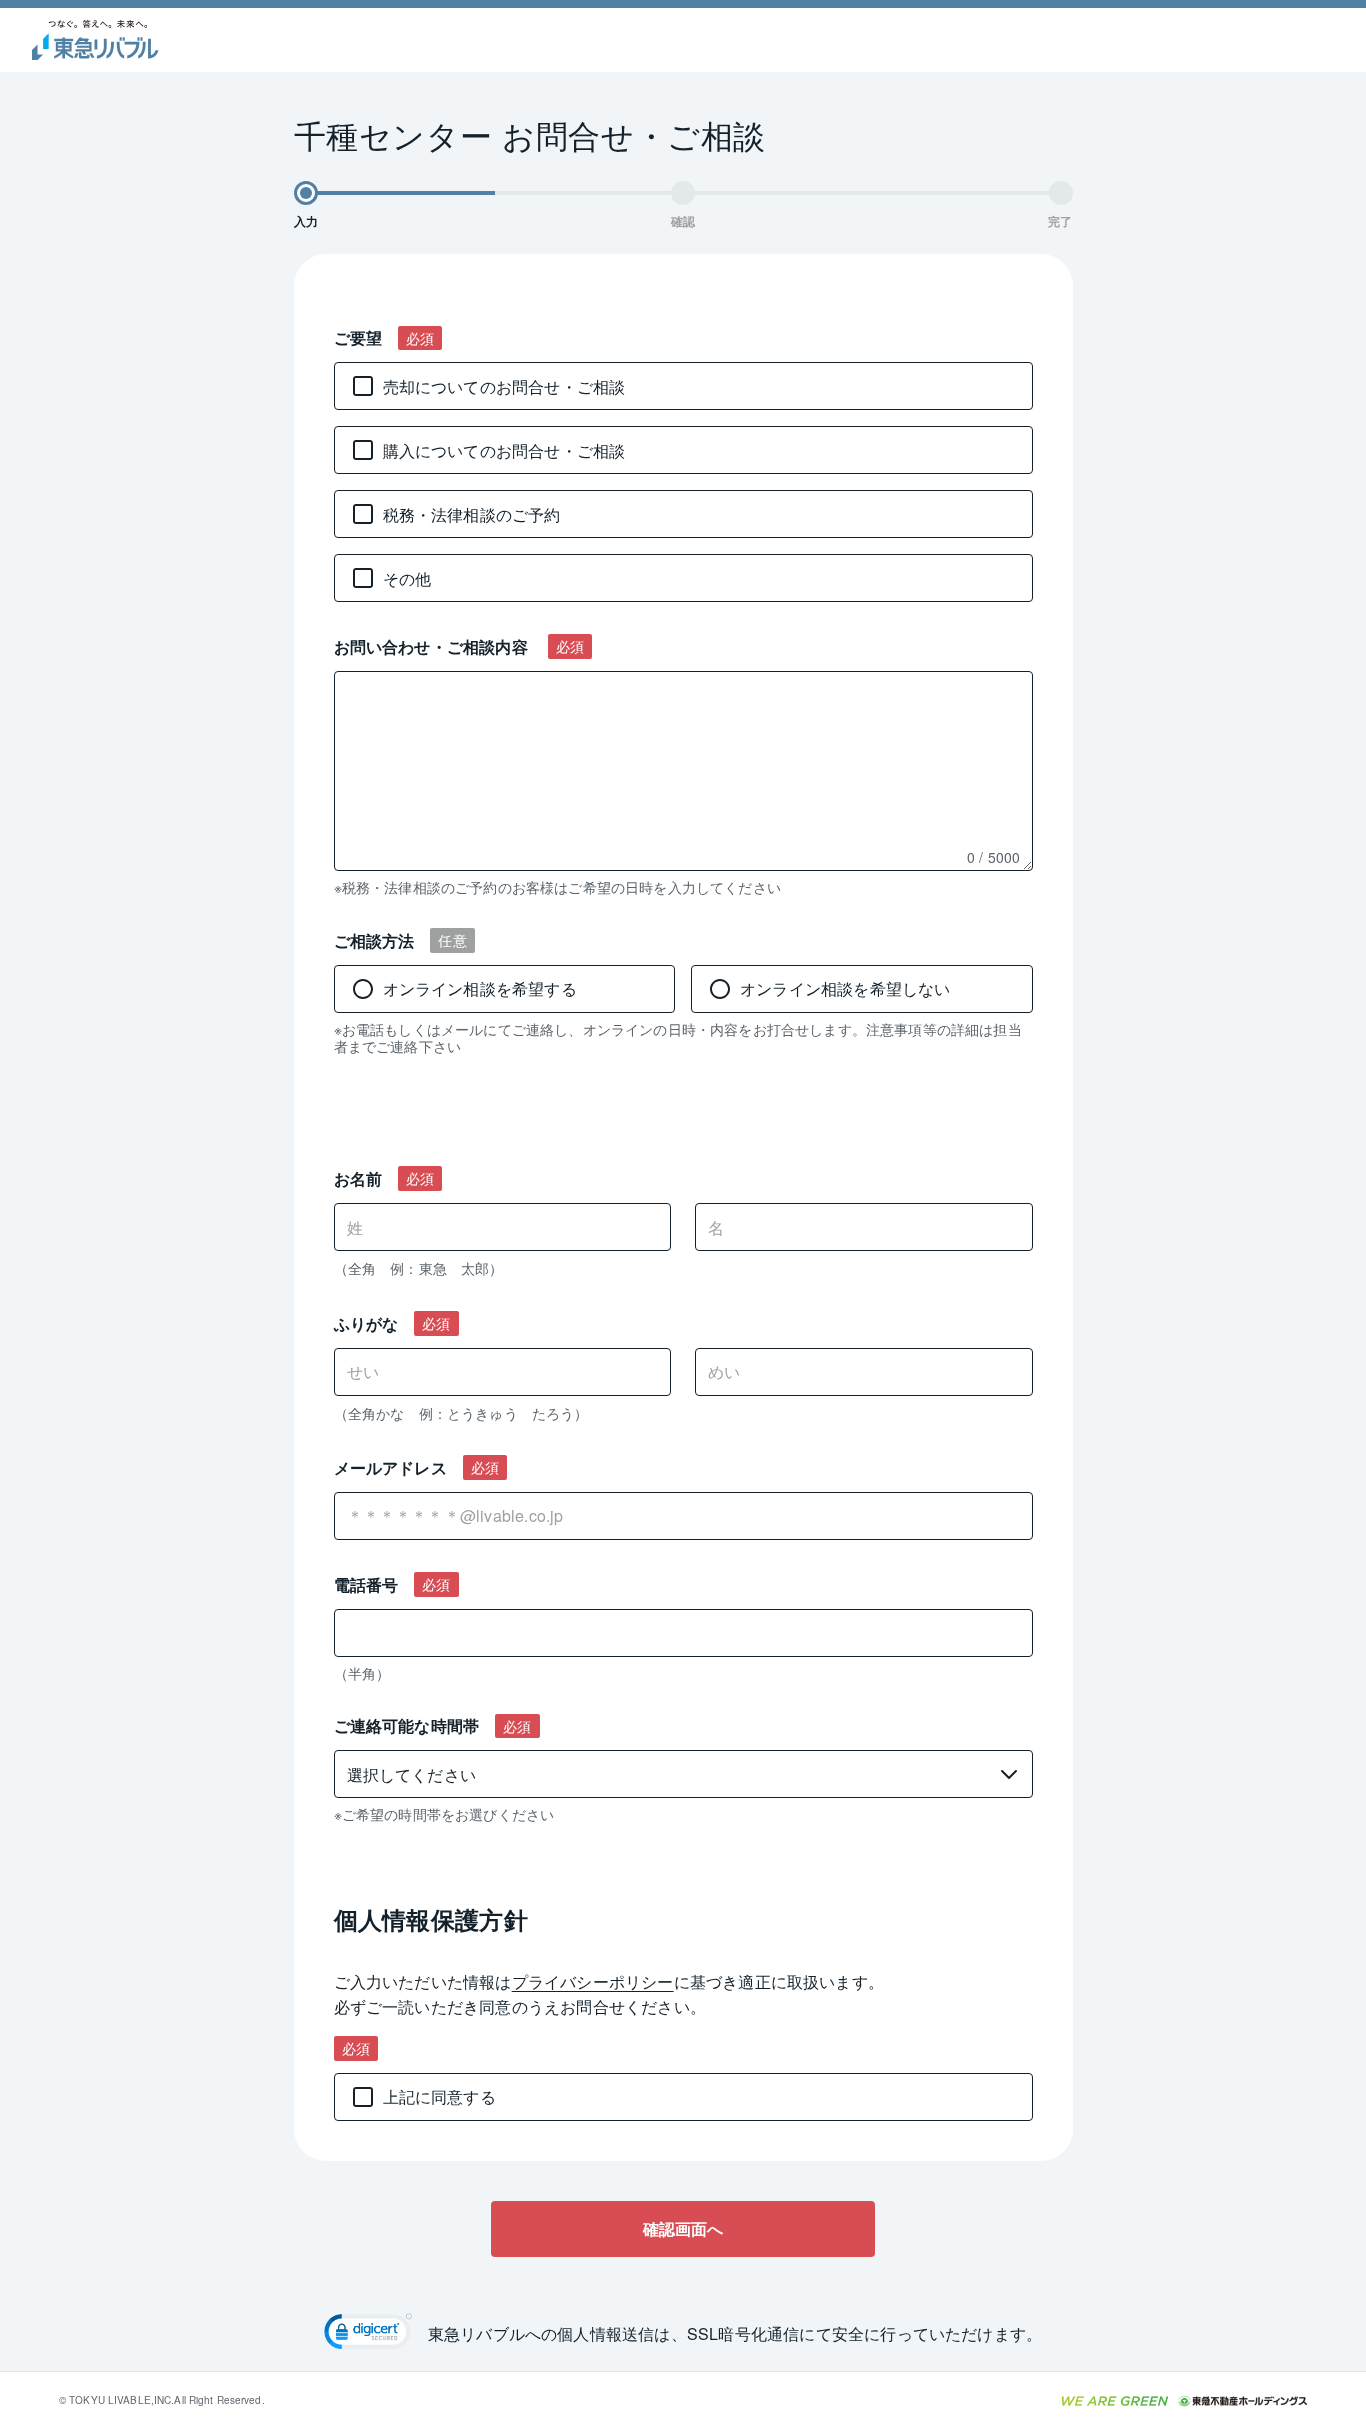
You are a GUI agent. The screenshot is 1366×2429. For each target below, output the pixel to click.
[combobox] (683, 1516)
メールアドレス (390, 1467)
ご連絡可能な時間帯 (407, 1725)
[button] (368, 2334)
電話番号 (366, 1584)
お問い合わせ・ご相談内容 (433, 646)
